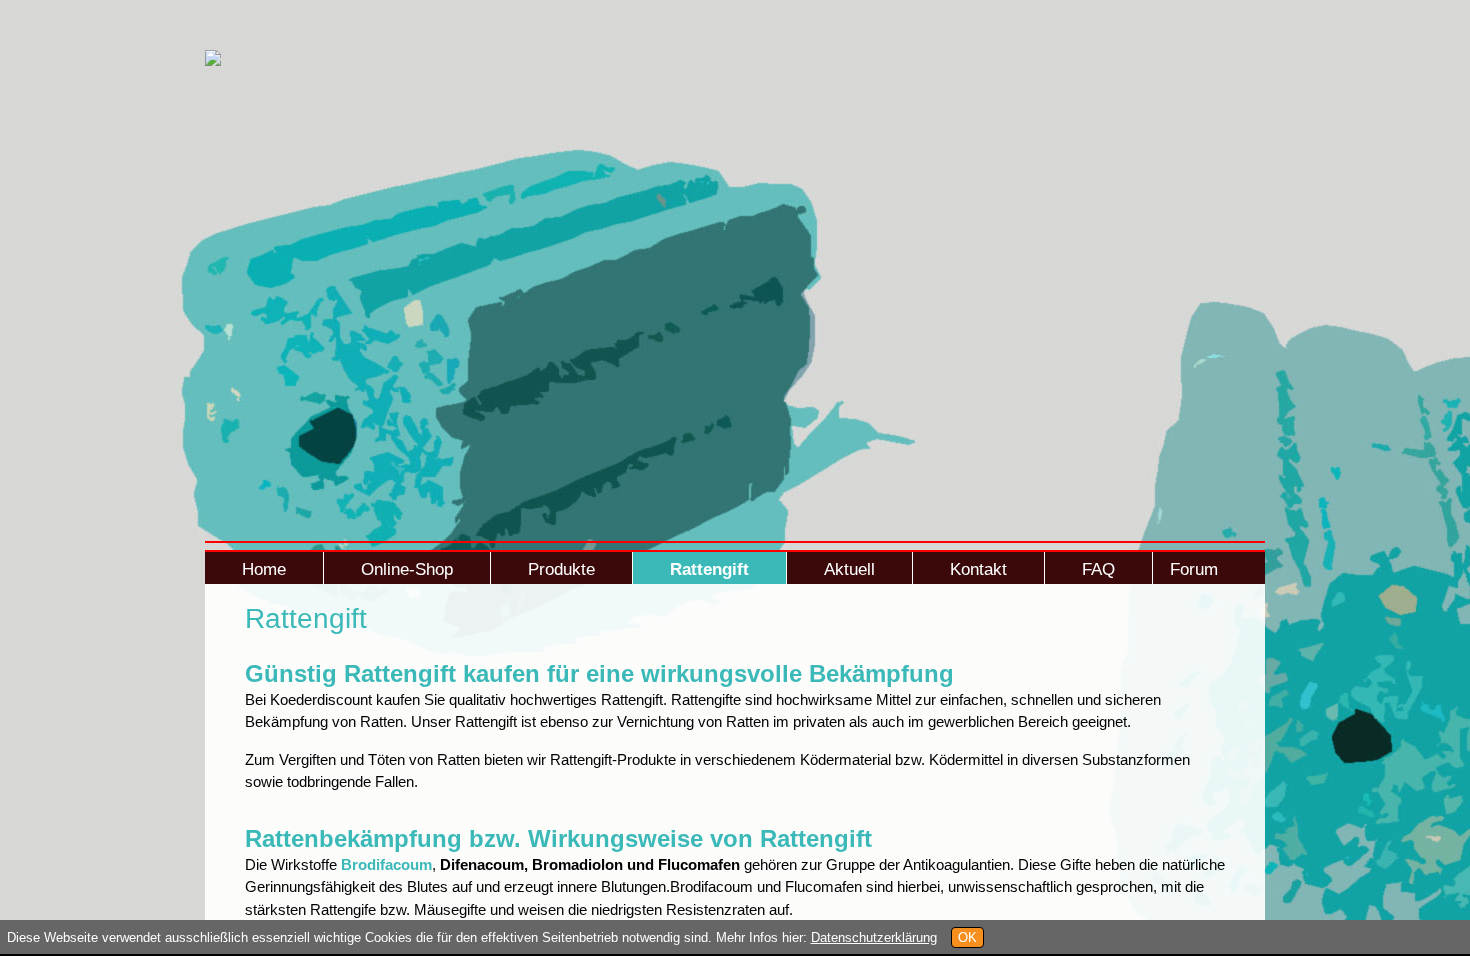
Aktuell (849, 569)
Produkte (561, 569)
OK (967, 937)
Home (264, 569)
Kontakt (978, 569)
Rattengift (709, 569)
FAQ (1098, 569)
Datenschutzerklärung (874, 937)
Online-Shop (407, 569)
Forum (1194, 569)
